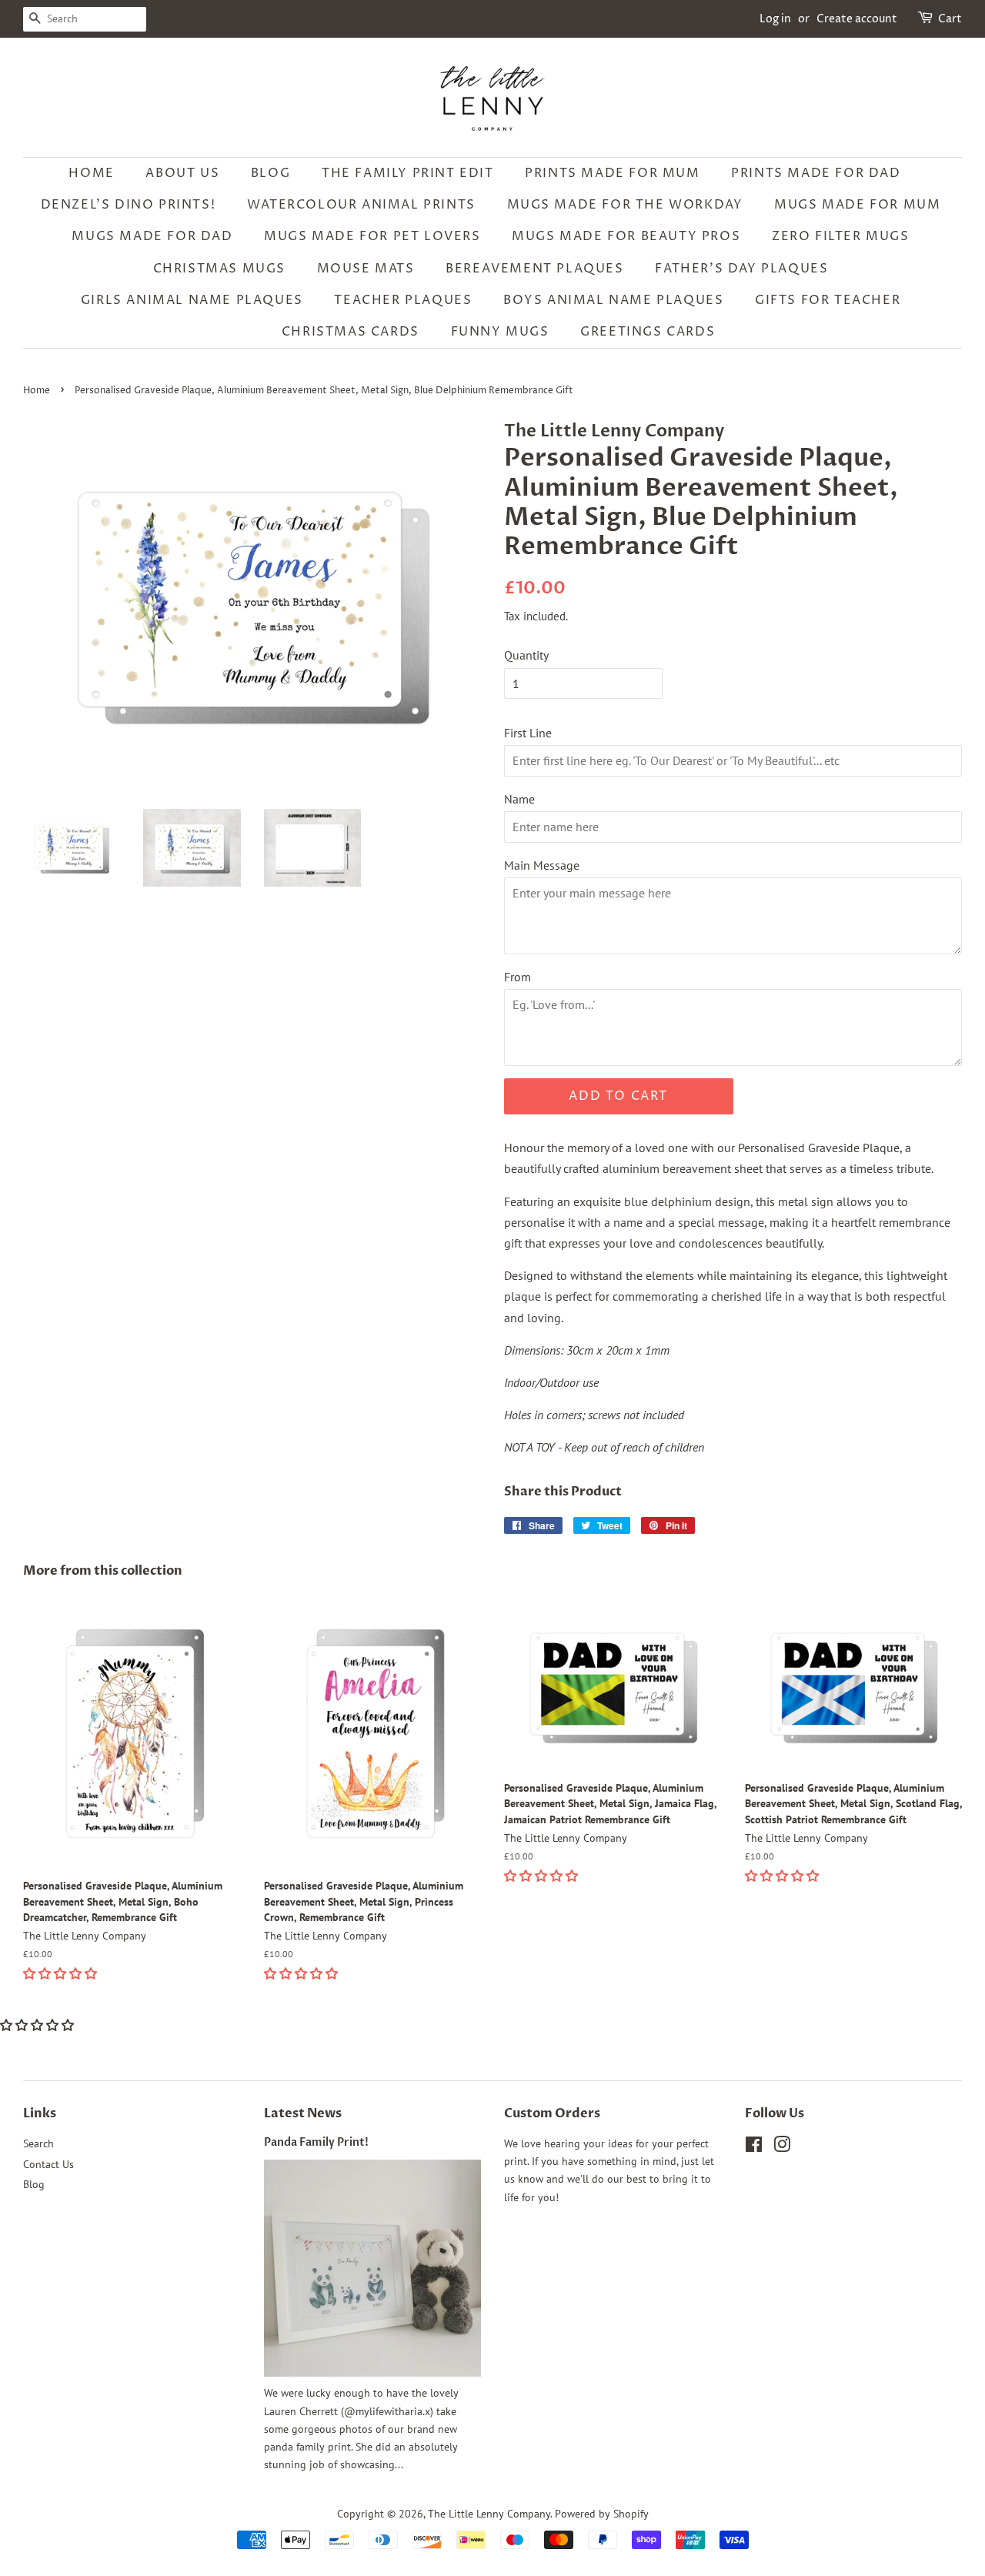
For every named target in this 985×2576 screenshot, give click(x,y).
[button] (62, 1973)
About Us (182, 173)
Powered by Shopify (602, 2514)
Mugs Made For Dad (152, 236)
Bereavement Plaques (534, 269)
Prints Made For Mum (612, 173)
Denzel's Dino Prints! (129, 205)
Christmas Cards (351, 332)
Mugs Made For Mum (857, 205)
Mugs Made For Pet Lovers (372, 236)
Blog (270, 173)
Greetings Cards (648, 332)
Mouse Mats (366, 269)
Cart (950, 19)
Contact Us (48, 2164)
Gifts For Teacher (828, 300)
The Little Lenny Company (489, 2514)
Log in (775, 19)
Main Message (542, 865)
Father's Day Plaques (741, 269)
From (518, 977)
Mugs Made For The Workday (625, 205)
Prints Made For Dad (816, 173)
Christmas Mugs (219, 269)
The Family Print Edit (408, 173)
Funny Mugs (500, 332)
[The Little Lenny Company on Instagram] (782, 2147)
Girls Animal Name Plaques (192, 300)
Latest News (303, 2113)
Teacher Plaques (403, 300)
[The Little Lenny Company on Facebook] (754, 2147)
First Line (528, 733)
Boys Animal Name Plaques (613, 300)
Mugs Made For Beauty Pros (626, 236)
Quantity (526, 655)
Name (519, 799)
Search (38, 2143)
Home (91, 173)
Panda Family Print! (316, 2143)
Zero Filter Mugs (841, 236)
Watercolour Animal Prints (361, 205)
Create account (857, 19)
